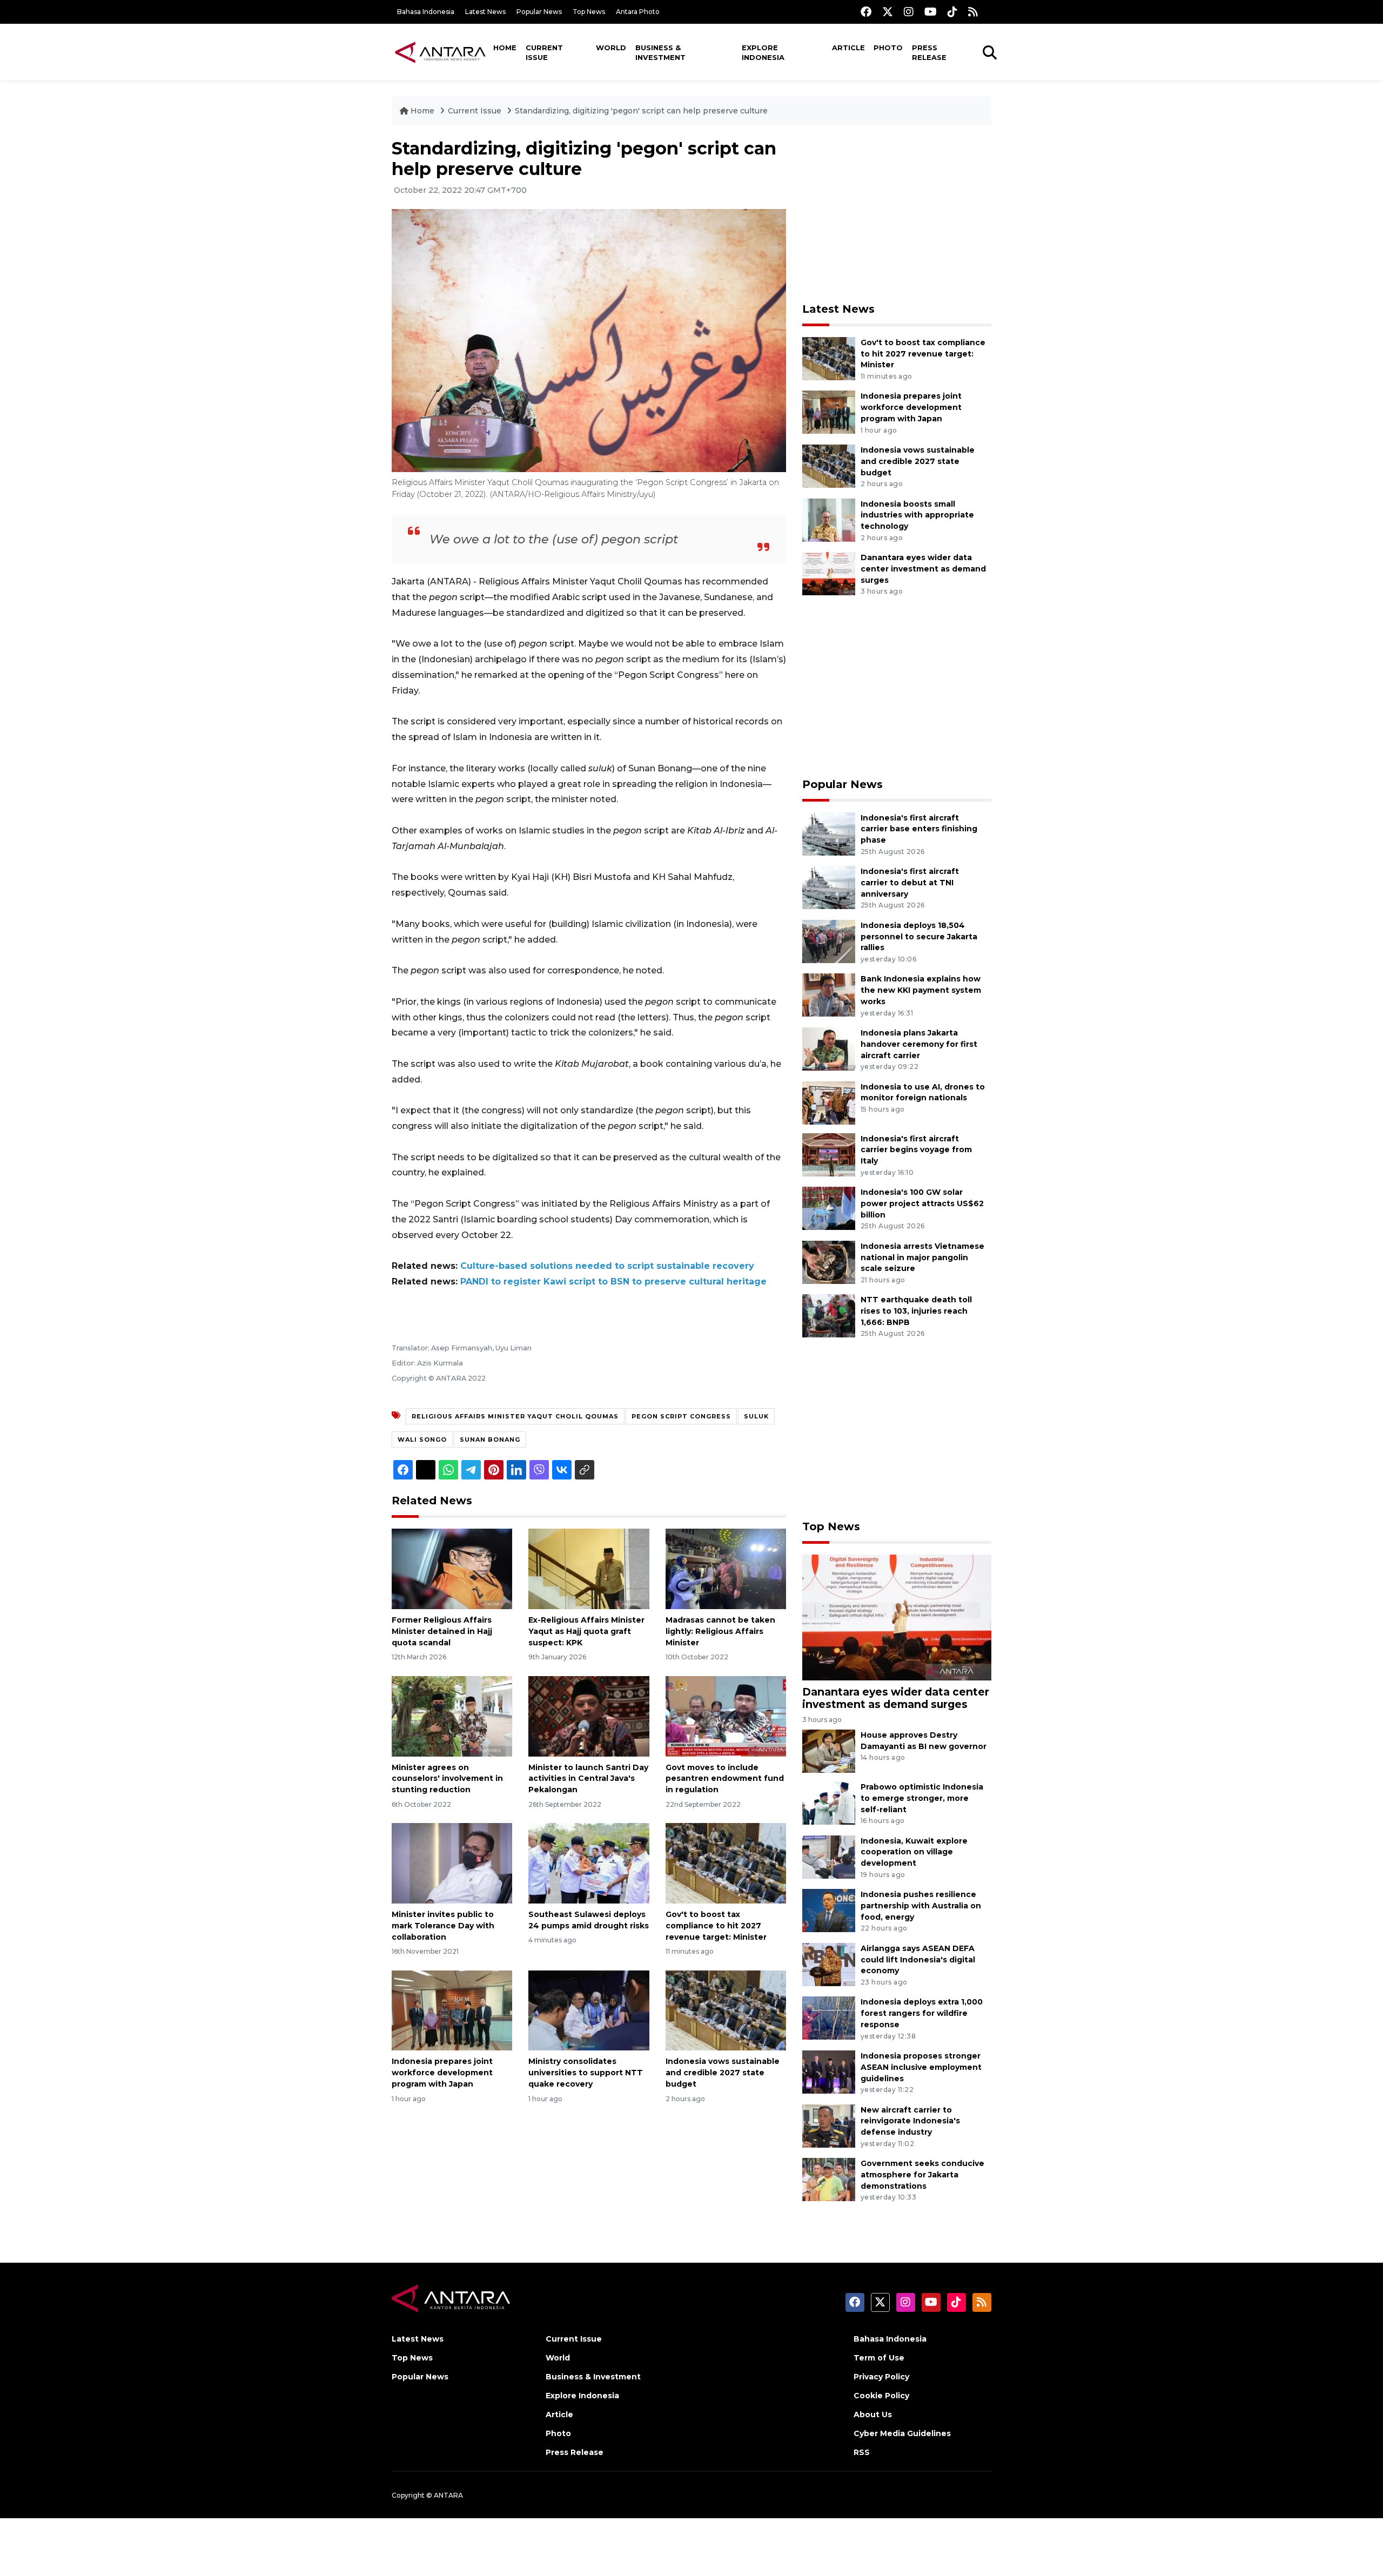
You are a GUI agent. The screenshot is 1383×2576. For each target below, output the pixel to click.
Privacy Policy (881, 2377)
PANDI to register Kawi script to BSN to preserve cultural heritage (613, 1282)
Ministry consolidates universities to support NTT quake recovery (586, 2073)
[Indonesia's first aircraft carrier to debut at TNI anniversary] (829, 887)
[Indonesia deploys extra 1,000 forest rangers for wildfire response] (829, 2018)
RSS (862, 2452)
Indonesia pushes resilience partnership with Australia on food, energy (921, 1906)
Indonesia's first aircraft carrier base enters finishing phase (919, 829)
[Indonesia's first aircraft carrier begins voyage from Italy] (829, 1154)
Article (848, 48)
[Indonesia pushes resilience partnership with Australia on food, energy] (829, 1910)
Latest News (485, 12)
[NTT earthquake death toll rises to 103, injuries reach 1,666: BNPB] (829, 1316)
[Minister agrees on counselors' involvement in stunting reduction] (452, 1715)
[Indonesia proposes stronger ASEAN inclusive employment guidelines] (829, 2071)
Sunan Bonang (490, 1440)
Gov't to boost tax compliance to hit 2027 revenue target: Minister (716, 1926)
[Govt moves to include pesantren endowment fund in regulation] (726, 1715)
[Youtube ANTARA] (931, 12)
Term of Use (879, 2358)
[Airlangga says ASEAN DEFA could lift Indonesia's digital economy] (829, 1964)
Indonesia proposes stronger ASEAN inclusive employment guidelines (921, 2067)
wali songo (422, 1440)
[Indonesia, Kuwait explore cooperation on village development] (829, 1856)
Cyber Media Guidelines (902, 2433)
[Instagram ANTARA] (909, 12)
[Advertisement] (897, 214)
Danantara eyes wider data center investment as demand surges (923, 569)
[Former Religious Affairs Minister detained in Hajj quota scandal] (452, 1568)
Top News (589, 12)
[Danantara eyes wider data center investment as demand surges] (829, 573)
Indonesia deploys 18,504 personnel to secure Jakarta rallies (919, 937)
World (611, 48)
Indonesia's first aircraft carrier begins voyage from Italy (916, 1150)
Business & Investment (660, 52)
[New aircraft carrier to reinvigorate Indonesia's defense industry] (829, 2125)
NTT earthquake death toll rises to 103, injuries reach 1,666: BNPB (916, 1311)
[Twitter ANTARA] (888, 12)
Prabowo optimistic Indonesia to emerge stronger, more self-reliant (922, 1798)
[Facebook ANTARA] (866, 12)
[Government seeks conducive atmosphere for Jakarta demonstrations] (829, 2179)
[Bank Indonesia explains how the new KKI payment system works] (829, 995)
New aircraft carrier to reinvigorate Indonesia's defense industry (910, 2121)
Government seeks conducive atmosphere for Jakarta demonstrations (922, 2175)
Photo (888, 48)
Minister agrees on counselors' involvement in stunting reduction (447, 1779)
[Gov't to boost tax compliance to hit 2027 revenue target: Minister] (726, 1863)
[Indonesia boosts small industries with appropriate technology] (829, 519)
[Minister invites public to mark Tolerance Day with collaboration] (452, 1863)
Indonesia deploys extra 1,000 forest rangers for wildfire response (922, 2013)
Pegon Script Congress (681, 1416)
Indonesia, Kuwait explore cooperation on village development (914, 1852)
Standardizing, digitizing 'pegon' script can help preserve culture (641, 111)
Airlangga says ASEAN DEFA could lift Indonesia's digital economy (918, 1960)
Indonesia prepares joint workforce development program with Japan (442, 2073)
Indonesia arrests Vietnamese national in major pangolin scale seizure (922, 1257)
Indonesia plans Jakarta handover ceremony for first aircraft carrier (919, 1044)
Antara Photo (638, 12)
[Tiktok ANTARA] (952, 12)
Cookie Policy (881, 2396)
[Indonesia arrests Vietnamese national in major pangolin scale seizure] (829, 1262)
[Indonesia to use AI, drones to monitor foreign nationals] (829, 1102)
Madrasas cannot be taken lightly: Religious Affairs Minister (720, 1631)
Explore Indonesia (763, 52)
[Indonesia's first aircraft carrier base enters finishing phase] (829, 833)
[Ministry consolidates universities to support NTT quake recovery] (589, 2010)
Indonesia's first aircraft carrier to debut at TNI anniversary (910, 883)
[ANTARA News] (440, 52)
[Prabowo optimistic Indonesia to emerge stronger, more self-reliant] (829, 1802)
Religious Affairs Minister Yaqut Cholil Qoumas (515, 1416)
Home (505, 48)
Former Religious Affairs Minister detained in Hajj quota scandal (442, 1631)
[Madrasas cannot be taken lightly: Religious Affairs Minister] (726, 1568)
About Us (873, 2414)
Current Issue (544, 52)
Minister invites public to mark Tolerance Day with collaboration (443, 1926)
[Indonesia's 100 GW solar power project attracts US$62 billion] (829, 1208)
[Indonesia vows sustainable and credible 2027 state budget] (726, 2010)
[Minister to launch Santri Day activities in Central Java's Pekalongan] (589, 1715)
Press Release (929, 52)
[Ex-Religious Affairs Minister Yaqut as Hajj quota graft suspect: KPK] (589, 1568)
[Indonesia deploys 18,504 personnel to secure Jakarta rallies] (829, 941)
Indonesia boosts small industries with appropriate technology (917, 515)
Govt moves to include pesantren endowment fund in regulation (725, 1779)
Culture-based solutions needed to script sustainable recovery (607, 1266)
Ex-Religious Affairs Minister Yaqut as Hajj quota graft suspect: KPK (586, 1631)
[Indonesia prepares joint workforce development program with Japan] (452, 2010)
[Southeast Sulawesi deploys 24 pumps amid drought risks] (589, 1863)
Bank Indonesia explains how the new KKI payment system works (921, 990)
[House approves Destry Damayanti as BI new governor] (829, 1750)
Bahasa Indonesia (426, 12)
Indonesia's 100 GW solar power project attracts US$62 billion (922, 1203)
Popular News (539, 12)
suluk (756, 1416)
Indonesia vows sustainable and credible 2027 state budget (723, 2073)
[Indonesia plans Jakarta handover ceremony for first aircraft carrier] (829, 1048)
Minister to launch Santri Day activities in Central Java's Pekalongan (588, 1779)
